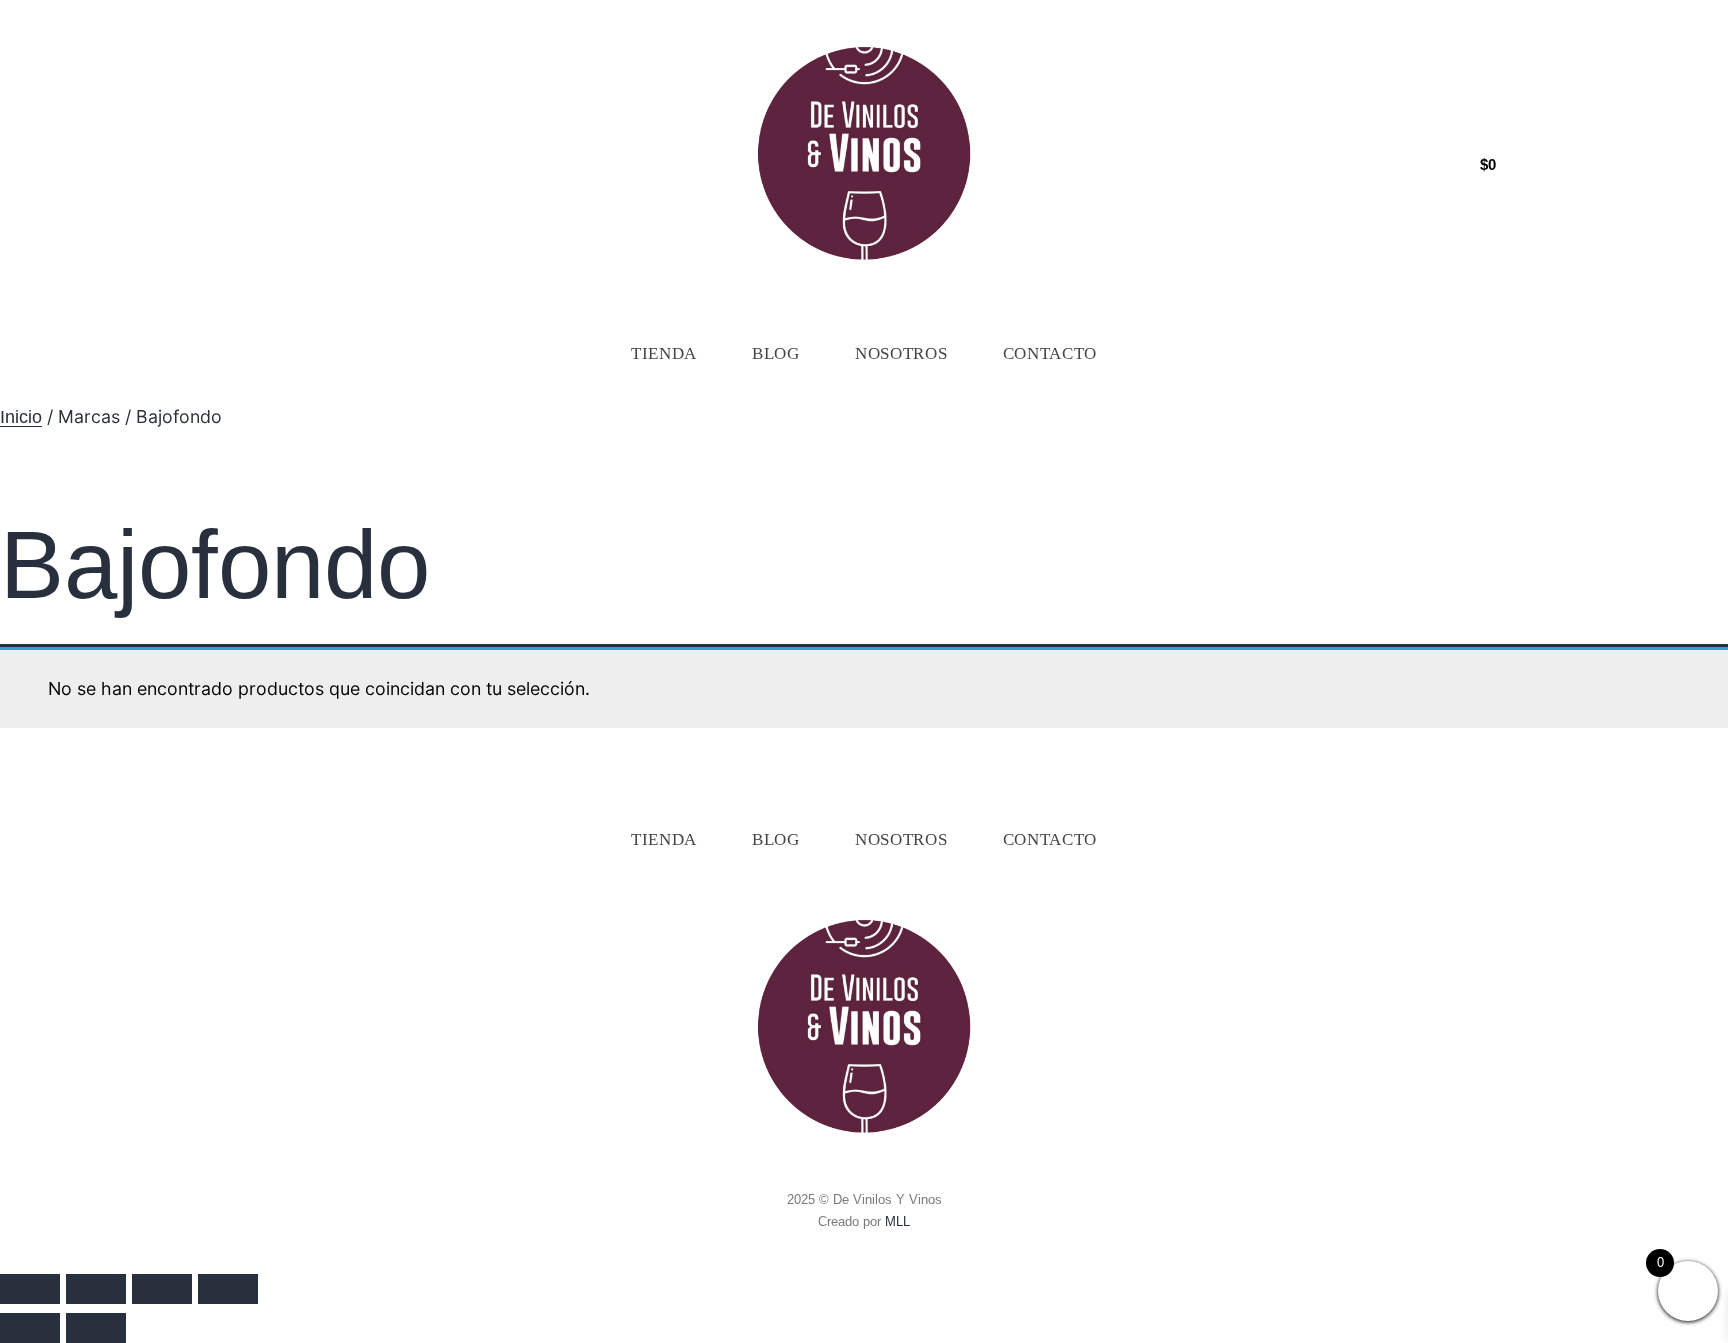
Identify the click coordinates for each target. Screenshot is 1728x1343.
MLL (897, 1221)
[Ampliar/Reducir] (30, 1289)
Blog (776, 353)
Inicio (21, 417)
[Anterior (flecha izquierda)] (30, 1328)
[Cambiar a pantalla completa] (96, 1289)
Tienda (664, 353)
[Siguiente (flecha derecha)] (96, 1328)
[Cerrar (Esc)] (228, 1289)
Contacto (1050, 353)
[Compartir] (162, 1289)
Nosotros (901, 353)
